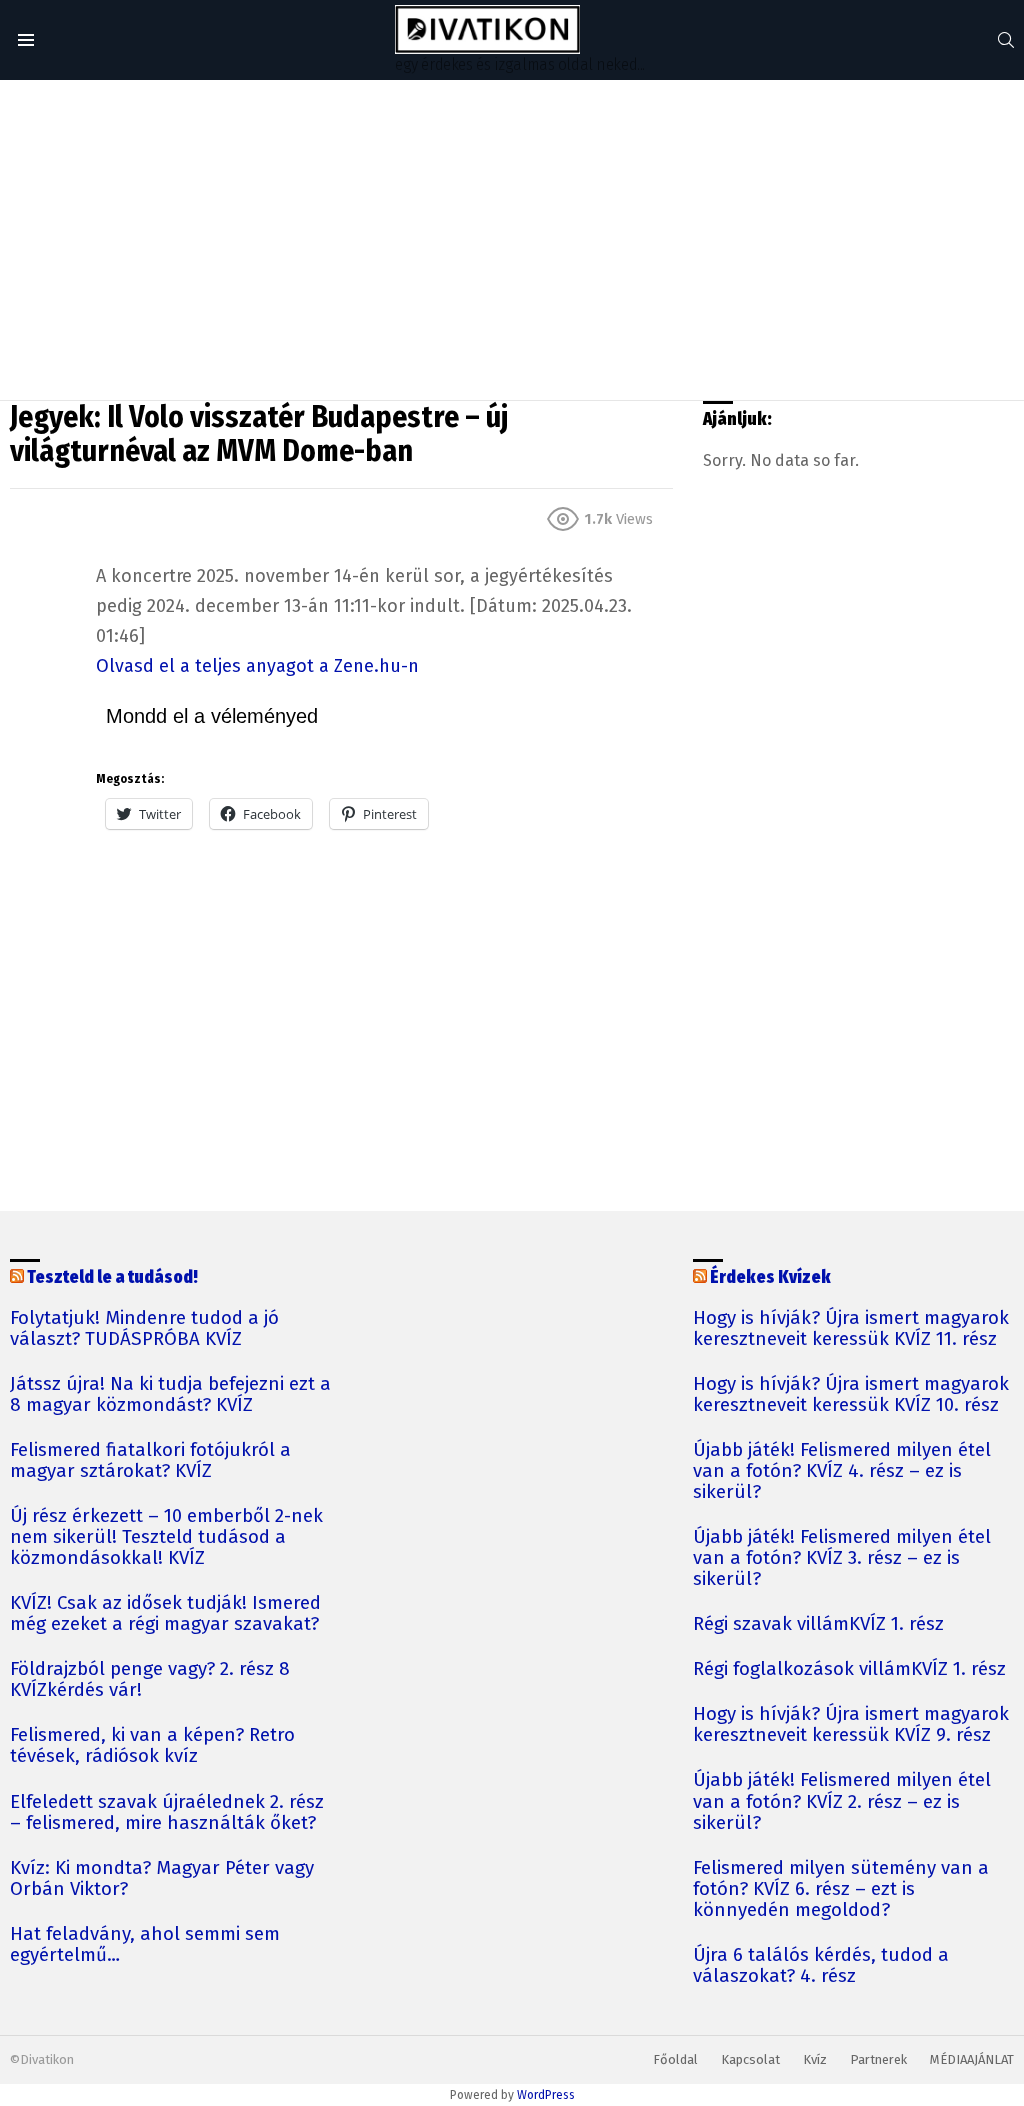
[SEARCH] (1006, 40)
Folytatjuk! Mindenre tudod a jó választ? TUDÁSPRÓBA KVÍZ (144, 1329)
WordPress (546, 2095)
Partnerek (878, 2059)
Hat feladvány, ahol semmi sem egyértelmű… (145, 1945)
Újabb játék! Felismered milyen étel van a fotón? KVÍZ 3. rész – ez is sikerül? (842, 1558)
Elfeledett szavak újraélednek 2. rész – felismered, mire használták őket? (167, 1813)
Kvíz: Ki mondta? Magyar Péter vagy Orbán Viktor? (162, 1879)
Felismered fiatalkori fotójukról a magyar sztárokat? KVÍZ (150, 1461)
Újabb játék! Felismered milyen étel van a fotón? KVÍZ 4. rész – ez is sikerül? (842, 1471)
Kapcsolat (750, 2059)
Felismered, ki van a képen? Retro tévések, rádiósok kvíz (152, 1746)
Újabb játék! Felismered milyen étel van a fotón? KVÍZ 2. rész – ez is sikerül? (842, 1801)
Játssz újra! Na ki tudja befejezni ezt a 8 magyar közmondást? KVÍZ (170, 1395)
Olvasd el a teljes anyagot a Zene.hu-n (257, 666)
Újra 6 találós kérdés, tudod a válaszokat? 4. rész (821, 1966)
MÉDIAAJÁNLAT (972, 2059)
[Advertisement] (512, 240)
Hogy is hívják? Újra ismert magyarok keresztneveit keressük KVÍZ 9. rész (851, 1725)
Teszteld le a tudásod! (112, 1277)
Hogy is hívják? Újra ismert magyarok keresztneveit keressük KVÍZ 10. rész (851, 1395)
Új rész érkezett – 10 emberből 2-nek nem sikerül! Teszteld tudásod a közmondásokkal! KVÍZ (166, 1537)
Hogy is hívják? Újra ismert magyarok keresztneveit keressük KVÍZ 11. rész (851, 1329)
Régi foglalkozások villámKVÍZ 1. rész (849, 1669)
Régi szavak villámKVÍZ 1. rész (818, 1624)
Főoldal (675, 2059)
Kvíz (815, 2059)
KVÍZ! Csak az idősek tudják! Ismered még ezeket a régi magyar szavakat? (165, 1614)
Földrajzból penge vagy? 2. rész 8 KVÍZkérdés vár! (150, 1680)
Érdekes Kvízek (770, 1277)
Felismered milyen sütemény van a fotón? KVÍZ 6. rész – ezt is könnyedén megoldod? (841, 1889)
